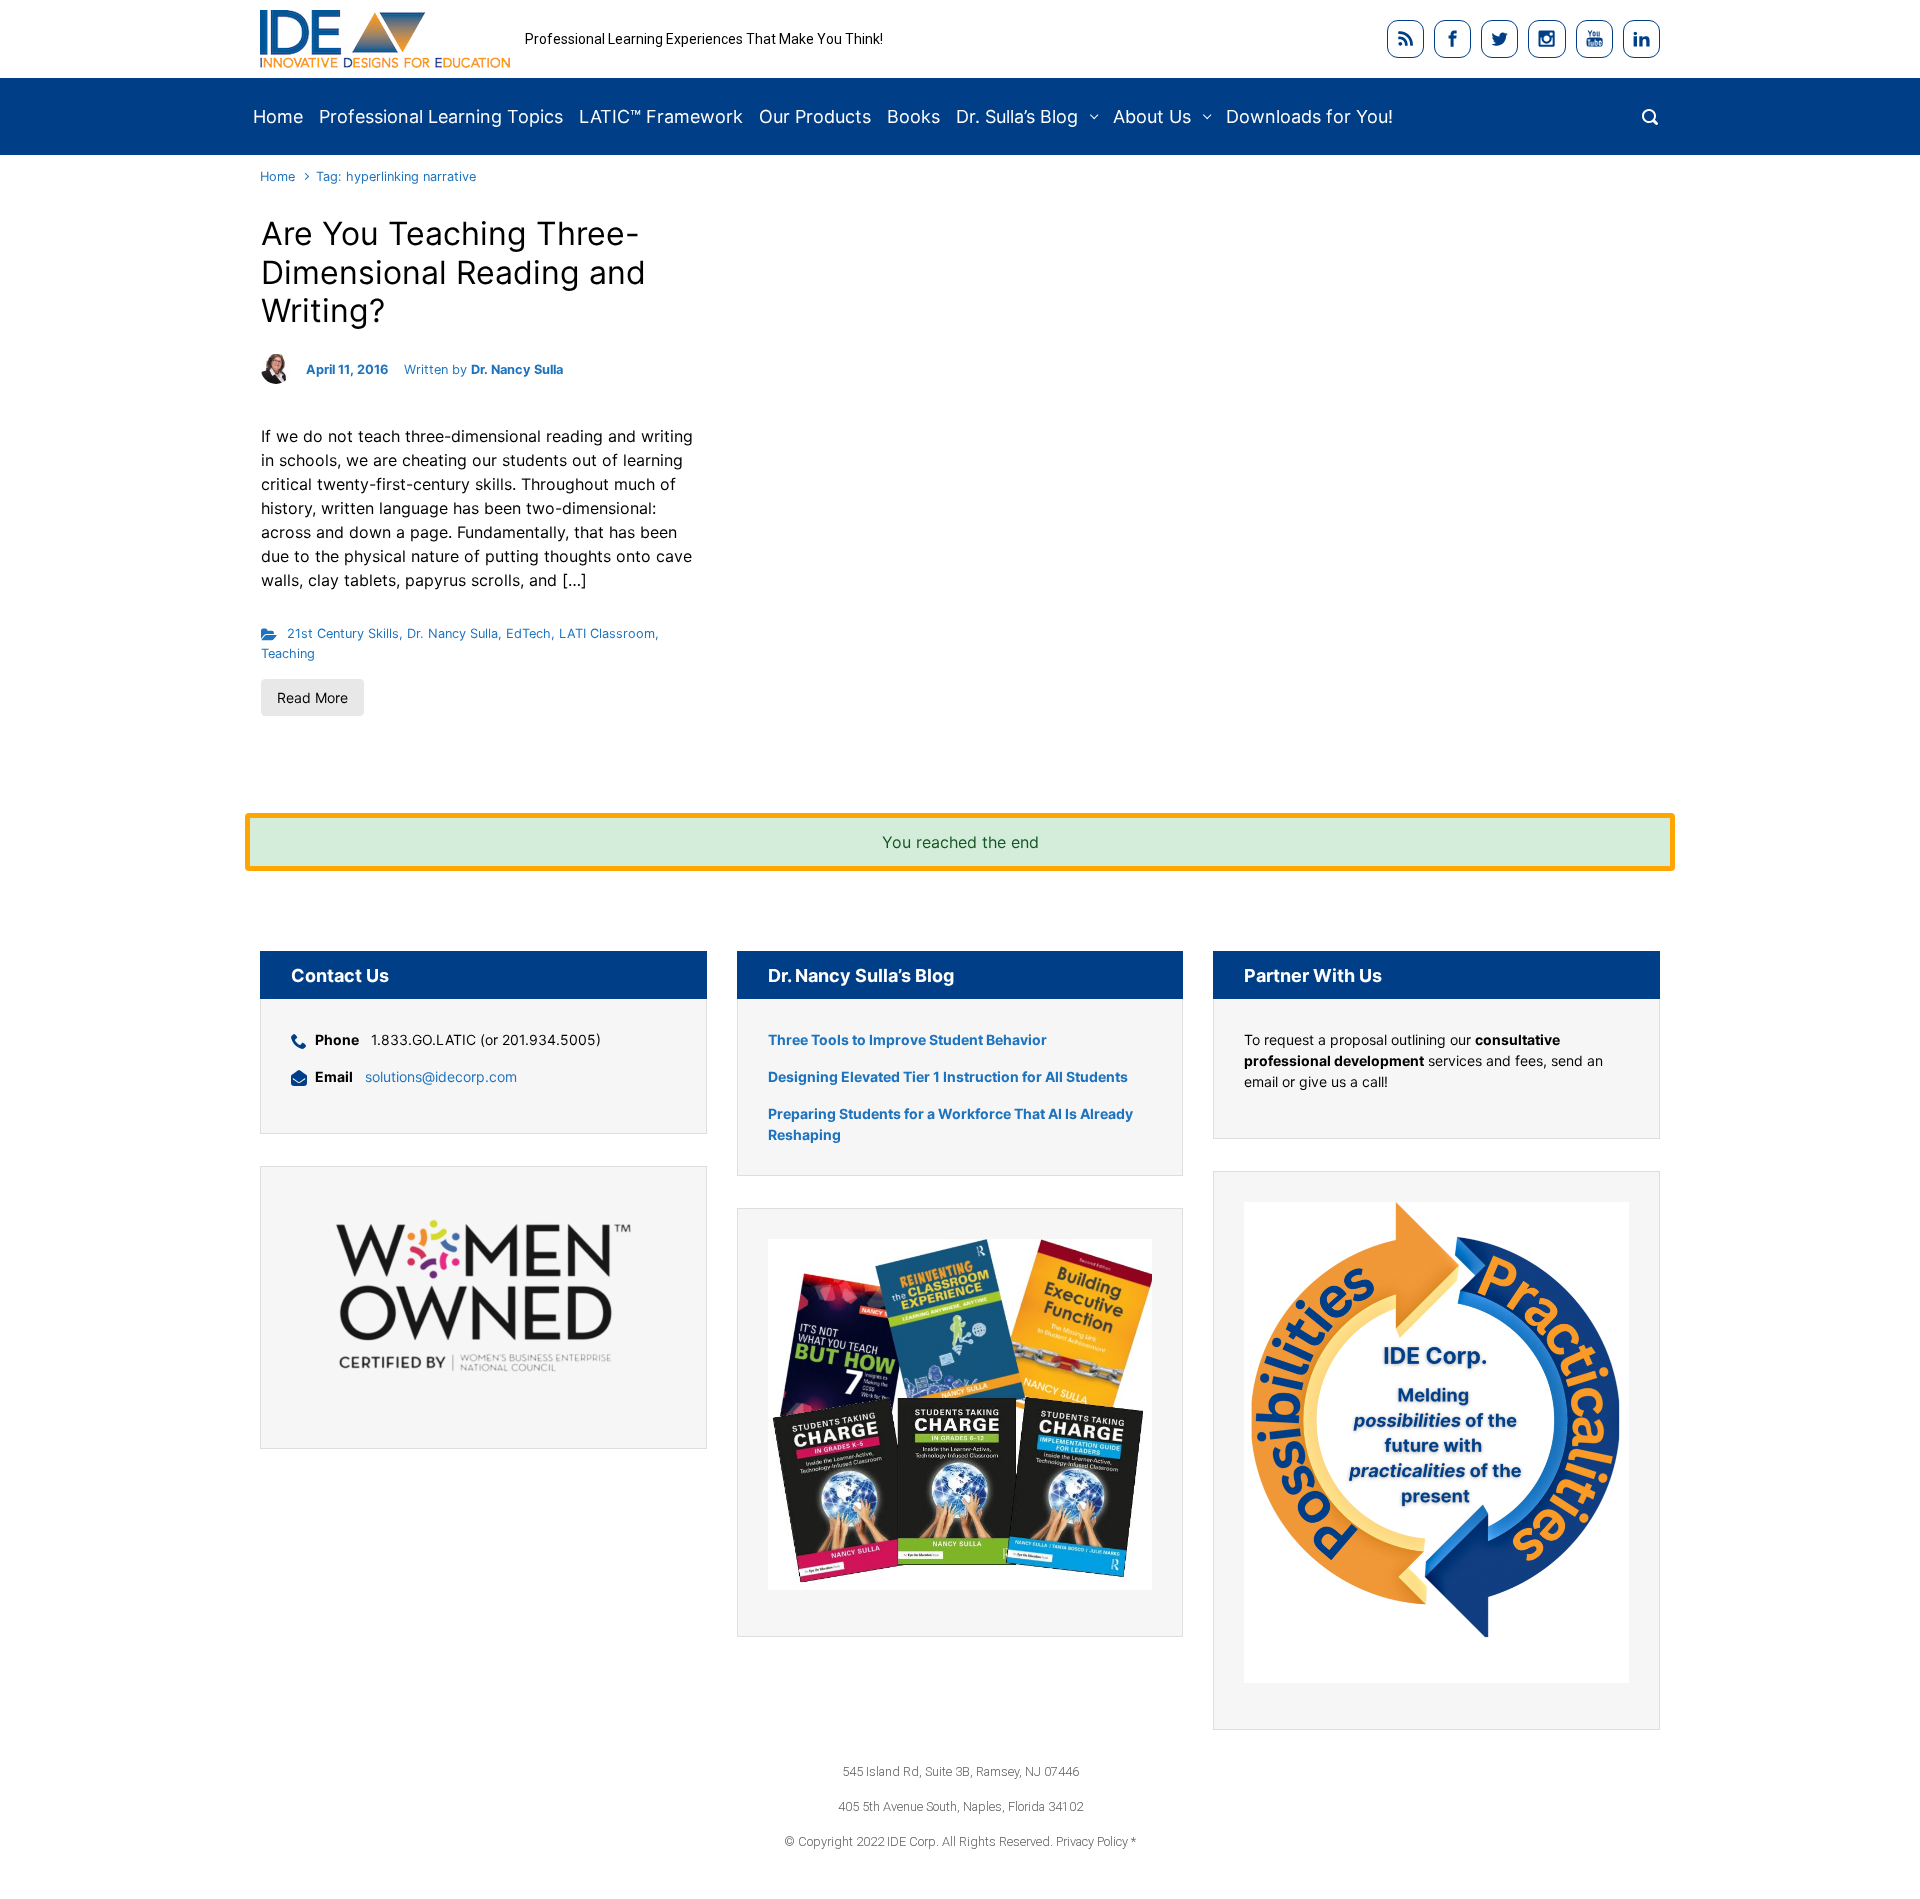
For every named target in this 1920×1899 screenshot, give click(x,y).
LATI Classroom (607, 633)
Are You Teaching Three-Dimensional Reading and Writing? (453, 272)
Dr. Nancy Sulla (517, 369)
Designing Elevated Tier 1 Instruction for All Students (948, 1076)
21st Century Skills (343, 633)
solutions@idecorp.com (441, 1076)
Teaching (288, 653)
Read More (312, 697)
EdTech (528, 633)
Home (277, 176)
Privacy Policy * (1096, 1841)
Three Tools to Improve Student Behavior (907, 1039)
